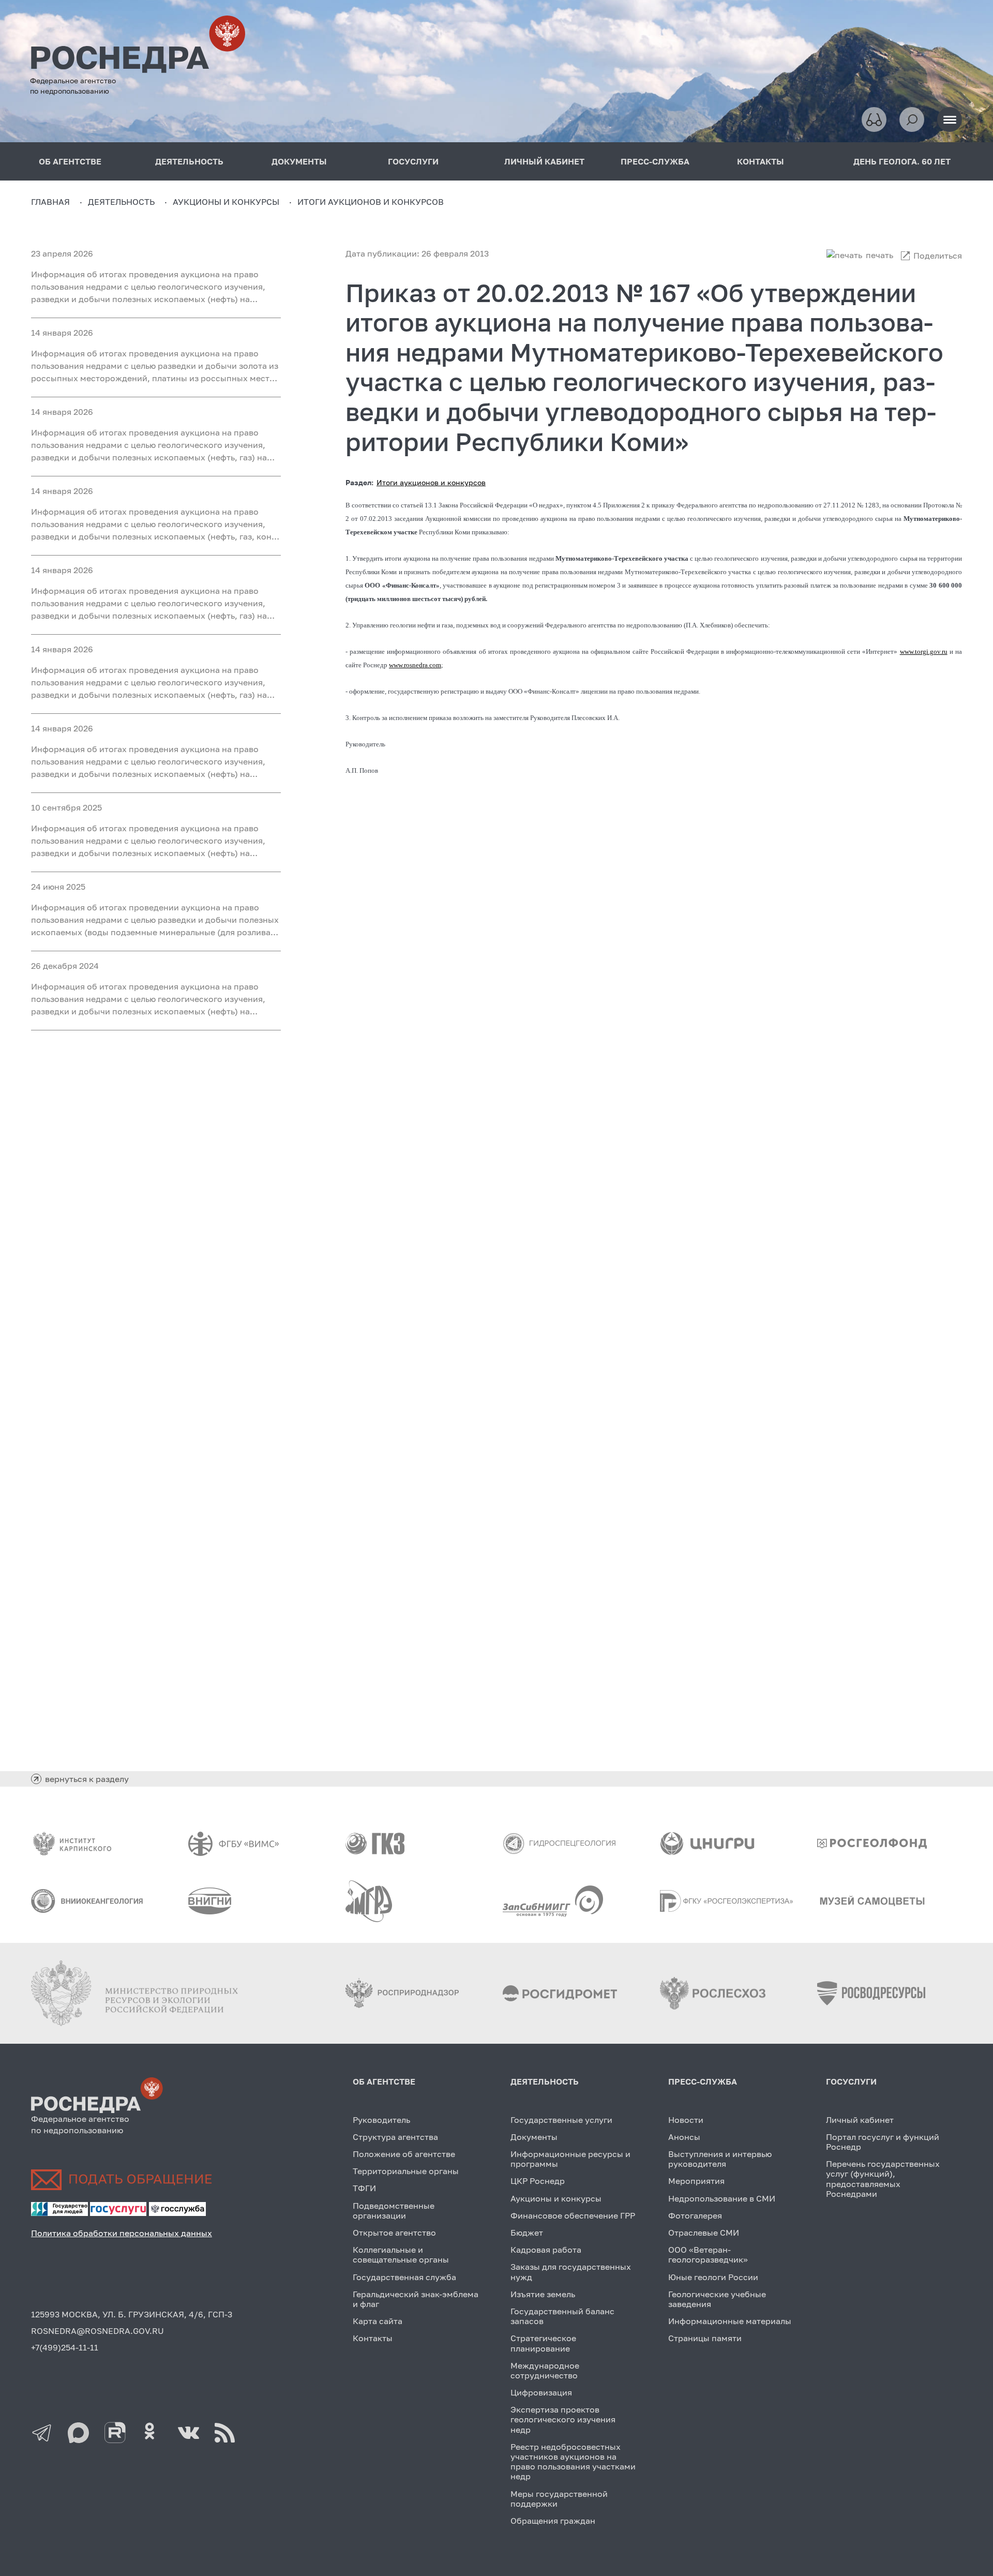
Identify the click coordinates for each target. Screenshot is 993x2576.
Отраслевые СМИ (704, 2233)
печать (879, 255)
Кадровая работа (546, 2250)
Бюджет (527, 2233)
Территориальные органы (406, 2171)
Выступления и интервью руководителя (720, 2159)
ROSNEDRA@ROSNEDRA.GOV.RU (97, 2331)
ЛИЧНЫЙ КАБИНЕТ (544, 161)
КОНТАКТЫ (761, 161)
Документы (534, 2137)
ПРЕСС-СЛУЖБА (655, 161)
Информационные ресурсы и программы (570, 2159)
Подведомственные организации (394, 2211)
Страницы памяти (705, 2338)
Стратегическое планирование (543, 2343)
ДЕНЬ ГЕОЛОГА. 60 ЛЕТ (902, 161)
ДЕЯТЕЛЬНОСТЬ (189, 161)
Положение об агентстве (404, 2154)
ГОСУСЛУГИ (413, 161)
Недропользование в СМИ (722, 2198)
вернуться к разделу (87, 1779)
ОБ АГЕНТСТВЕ (70, 161)
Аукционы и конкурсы (556, 2198)
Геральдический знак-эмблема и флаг (416, 2299)
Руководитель (381, 2120)
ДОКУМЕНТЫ (299, 161)
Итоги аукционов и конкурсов (431, 482)
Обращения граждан (553, 2521)
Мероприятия (696, 2181)
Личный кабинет (860, 2120)
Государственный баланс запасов (562, 2316)
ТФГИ (364, 2188)
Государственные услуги (561, 2120)
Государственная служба (404, 2277)
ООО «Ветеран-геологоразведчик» (708, 2255)
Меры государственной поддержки (559, 2499)
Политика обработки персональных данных (122, 2233)
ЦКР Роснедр (538, 2181)
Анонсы (684, 2137)
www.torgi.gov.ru (924, 652)
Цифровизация (541, 2392)
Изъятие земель (543, 2294)
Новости (686, 2120)
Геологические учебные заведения (717, 2299)
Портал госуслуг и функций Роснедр (883, 2142)
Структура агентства (395, 2137)
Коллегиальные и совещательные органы (401, 2255)
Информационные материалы (730, 2321)
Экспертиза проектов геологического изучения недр (563, 2419)
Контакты (373, 2338)
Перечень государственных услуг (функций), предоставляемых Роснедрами (883, 2179)
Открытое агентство (394, 2233)
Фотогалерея (695, 2215)
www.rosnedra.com (415, 665)
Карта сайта (378, 2321)
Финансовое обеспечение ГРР (573, 2215)
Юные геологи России (713, 2277)
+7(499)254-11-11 (65, 2347)
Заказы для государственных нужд (571, 2272)
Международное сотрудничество (545, 2370)
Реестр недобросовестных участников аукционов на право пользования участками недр (573, 2462)
